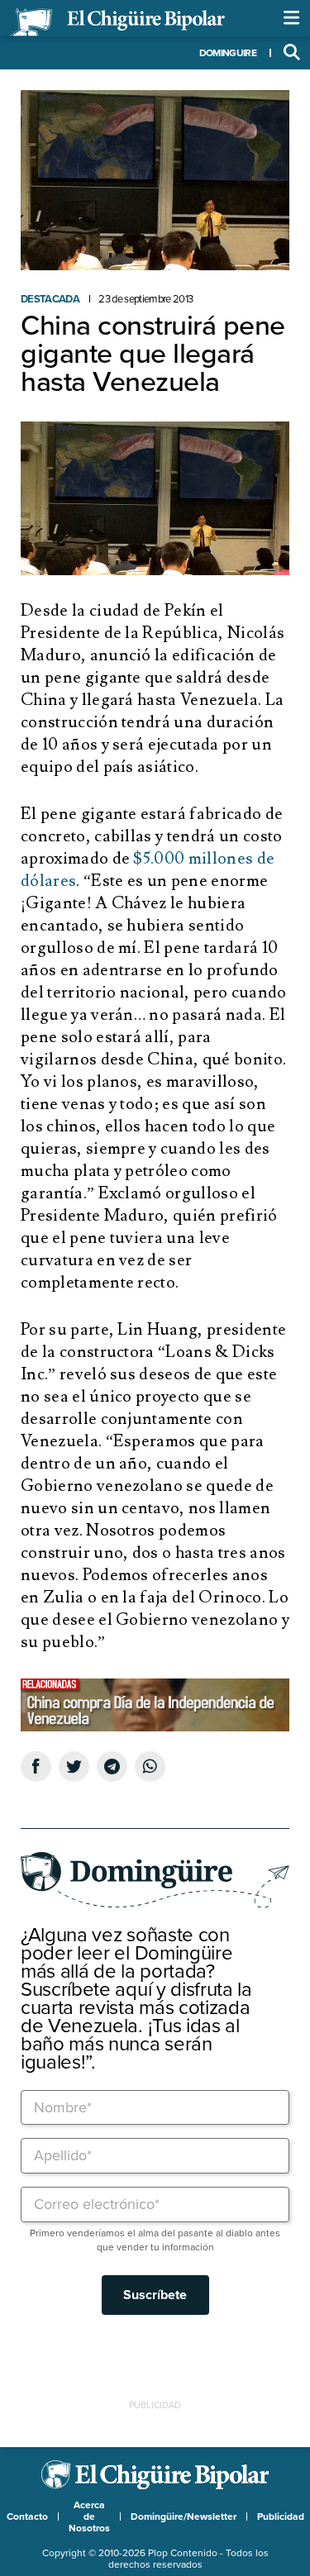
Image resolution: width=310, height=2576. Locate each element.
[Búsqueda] (292, 53)
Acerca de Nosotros (89, 2516)
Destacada (50, 299)
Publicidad (281, 2516)
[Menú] (292, 18)
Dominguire (228, 53)
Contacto (27, 2516)
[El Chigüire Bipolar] (117, 22)
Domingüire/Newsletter (184, 2516)
